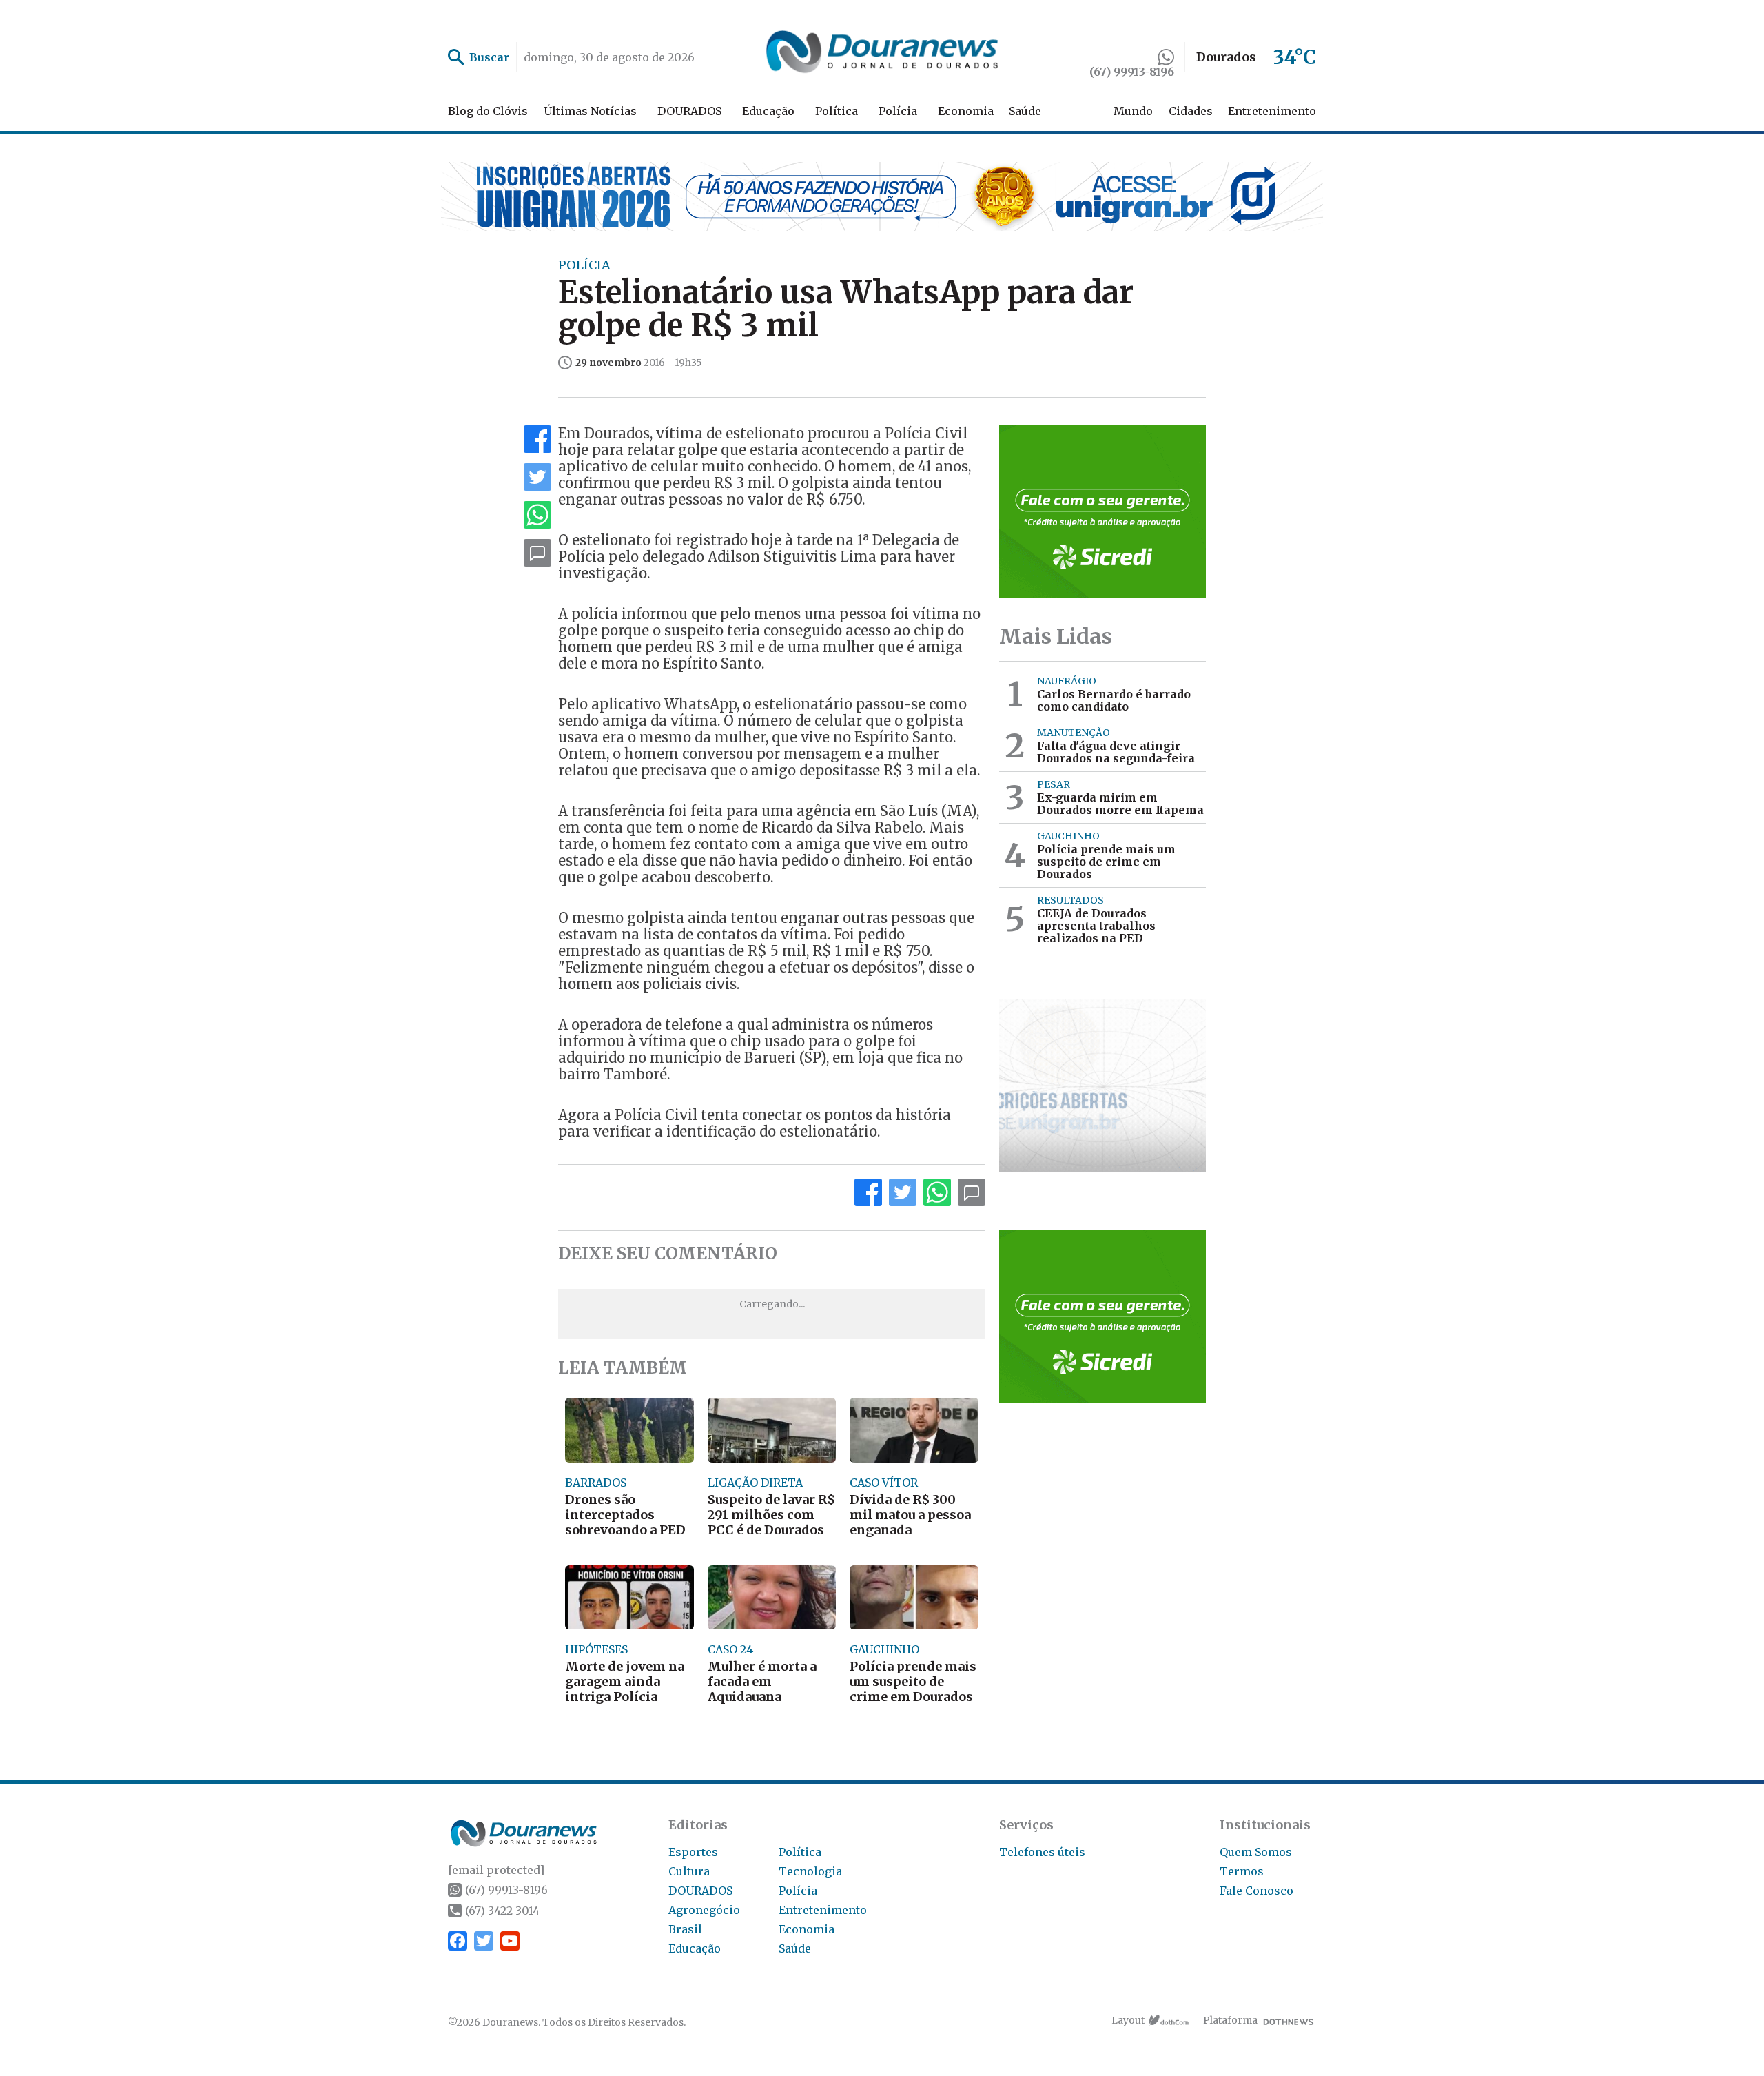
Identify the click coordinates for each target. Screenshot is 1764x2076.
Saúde (1025, 111)
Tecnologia (810, 1871)
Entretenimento (1272, 111)
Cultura (689, 1871)
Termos (1242, 1871)
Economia (966, 111)
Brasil (685, 1929)
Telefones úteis (1042, 1852)
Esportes (693, 1852)
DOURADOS (689, 111)
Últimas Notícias (590, 111)
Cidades (1191, 111)
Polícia (898, 111)
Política (837, 111)
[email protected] (496, 1870)
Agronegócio (704, 1910)
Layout (1128, 2020)
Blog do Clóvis (488, 111)
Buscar (489, 57)
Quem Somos (1256, 1852)
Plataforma (1230, 2020)
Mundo (1133, 111)
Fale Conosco (1257, 1891)
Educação (768, 111)
